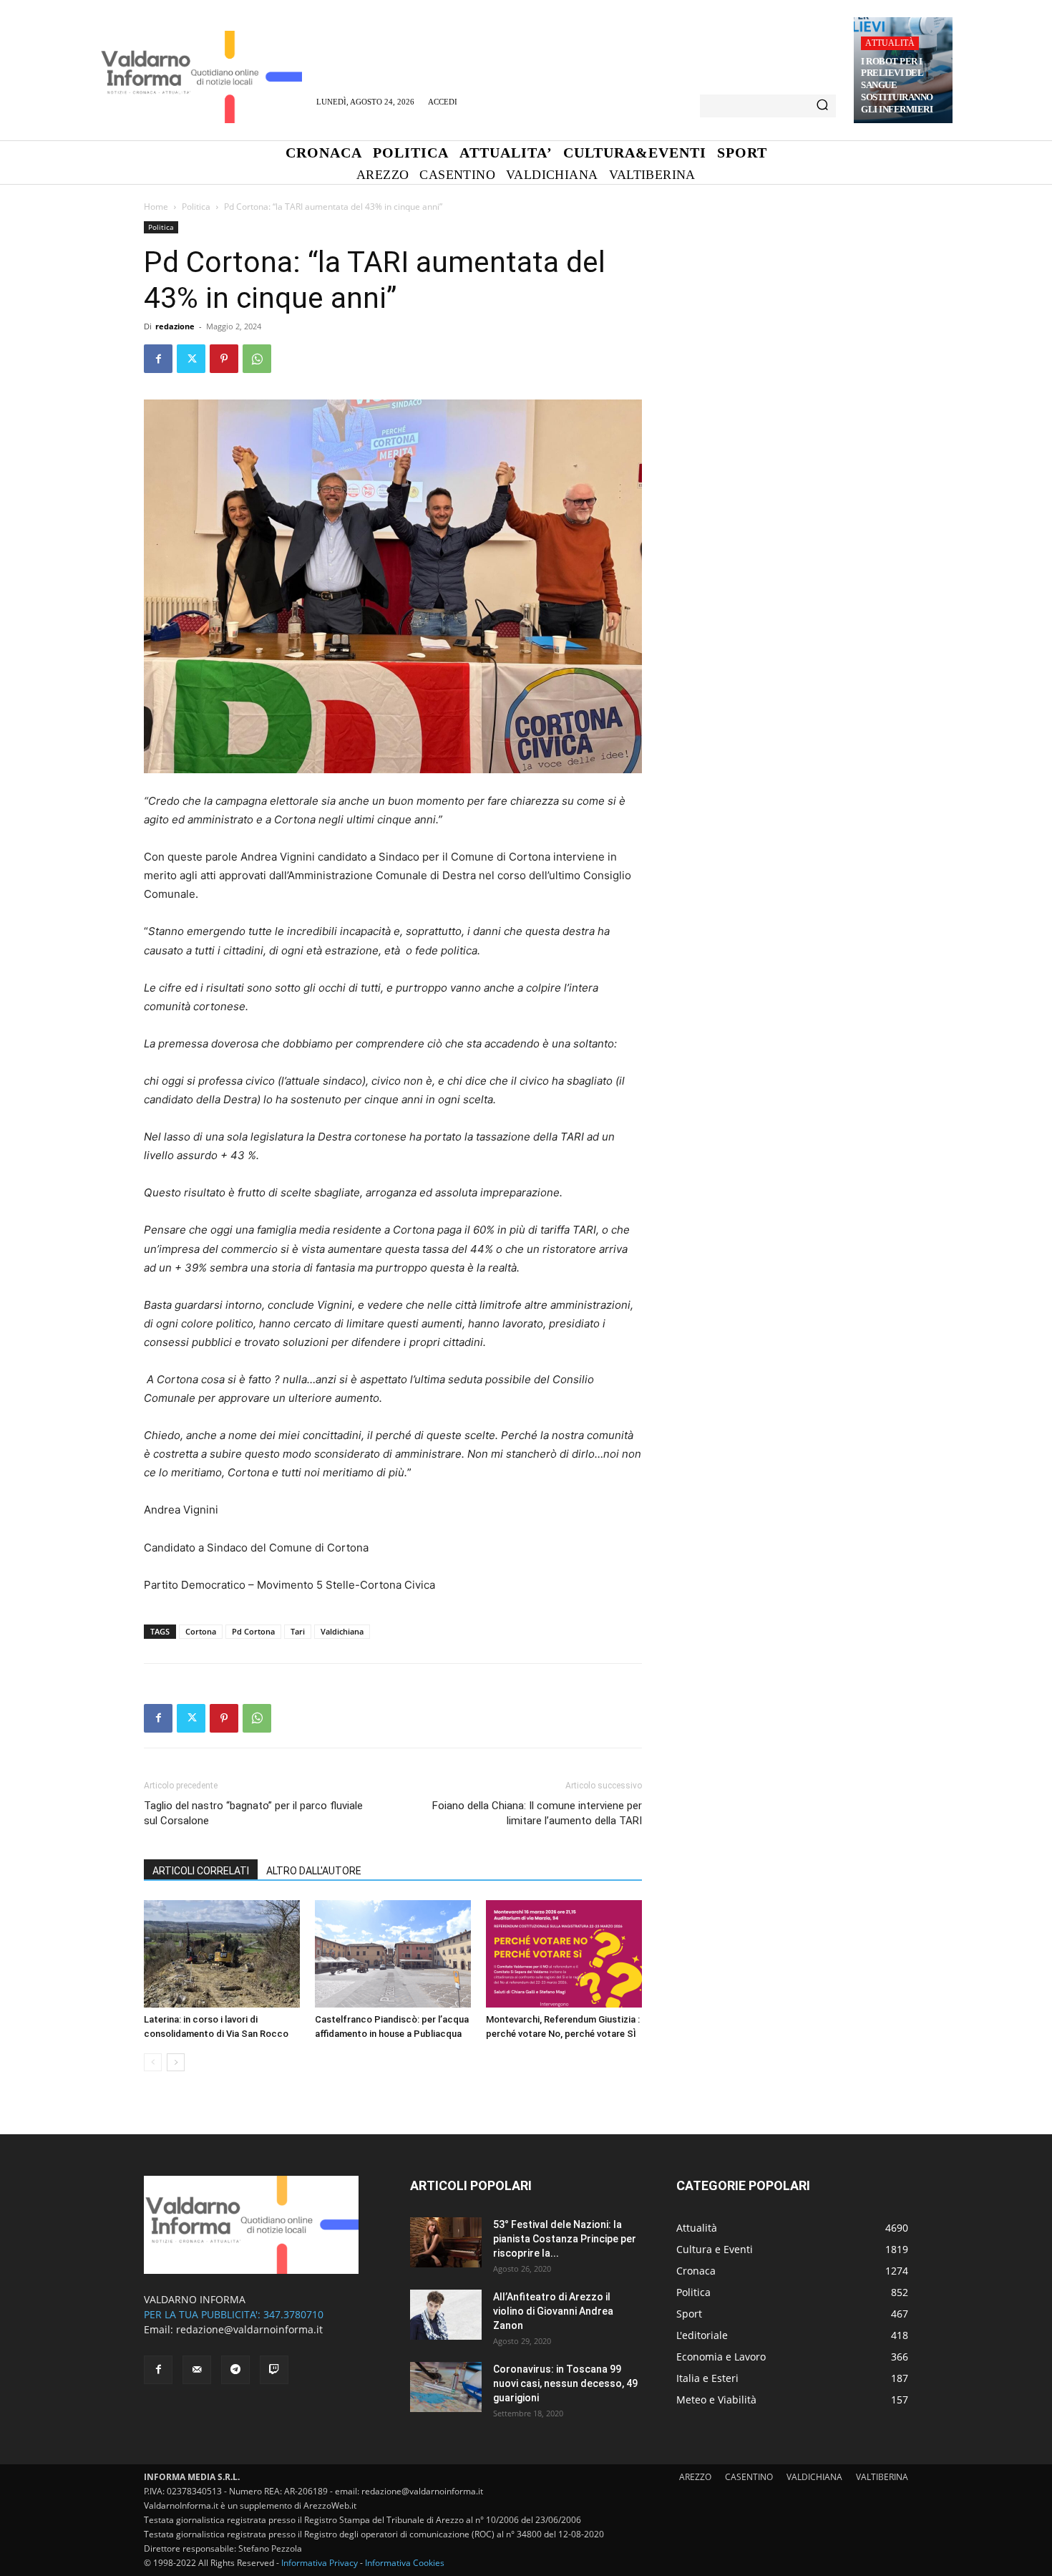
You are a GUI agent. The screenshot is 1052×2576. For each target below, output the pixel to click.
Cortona (201, 1631)
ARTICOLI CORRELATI (201, 1871)
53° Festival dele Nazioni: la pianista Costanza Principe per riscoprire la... (565, 2239)
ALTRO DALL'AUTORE (314, 1871)
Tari (298, 1631)
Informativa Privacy (320, 2563)
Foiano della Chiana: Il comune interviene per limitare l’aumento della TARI (537, 1813)
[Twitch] (274, 2370)
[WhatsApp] (257, 359)
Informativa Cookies (405, 2563)
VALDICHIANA (814, 2477)
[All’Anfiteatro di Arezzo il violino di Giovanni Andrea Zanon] (446, 2315)
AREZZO (695, 2477)
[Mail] (197, 2370)
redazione (175, 326)
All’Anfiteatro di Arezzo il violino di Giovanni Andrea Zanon (553, 2311)
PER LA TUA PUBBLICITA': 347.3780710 (234, 2314)
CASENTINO (749, 2477)
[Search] (822, 106)
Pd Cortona (253, 1631)
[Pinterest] (224, 359)
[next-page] (176, 2062)
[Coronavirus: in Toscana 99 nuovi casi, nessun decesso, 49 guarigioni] (446, 2387)
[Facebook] (158, 359)
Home (156, 207)
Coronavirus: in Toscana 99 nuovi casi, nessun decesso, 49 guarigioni (565, 2383)
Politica (196, 207)
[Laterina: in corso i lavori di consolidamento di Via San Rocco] (222, 1954)
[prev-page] (153, 2062)
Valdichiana (342, 1631)
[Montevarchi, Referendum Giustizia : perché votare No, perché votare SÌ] (564, 1954)
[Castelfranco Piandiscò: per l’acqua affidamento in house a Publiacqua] (393, 1954)
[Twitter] (191, 359)
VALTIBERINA (882, 2477)
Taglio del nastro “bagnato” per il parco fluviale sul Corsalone (253, 1813)
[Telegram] (235, 2370)
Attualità (890, 43)
